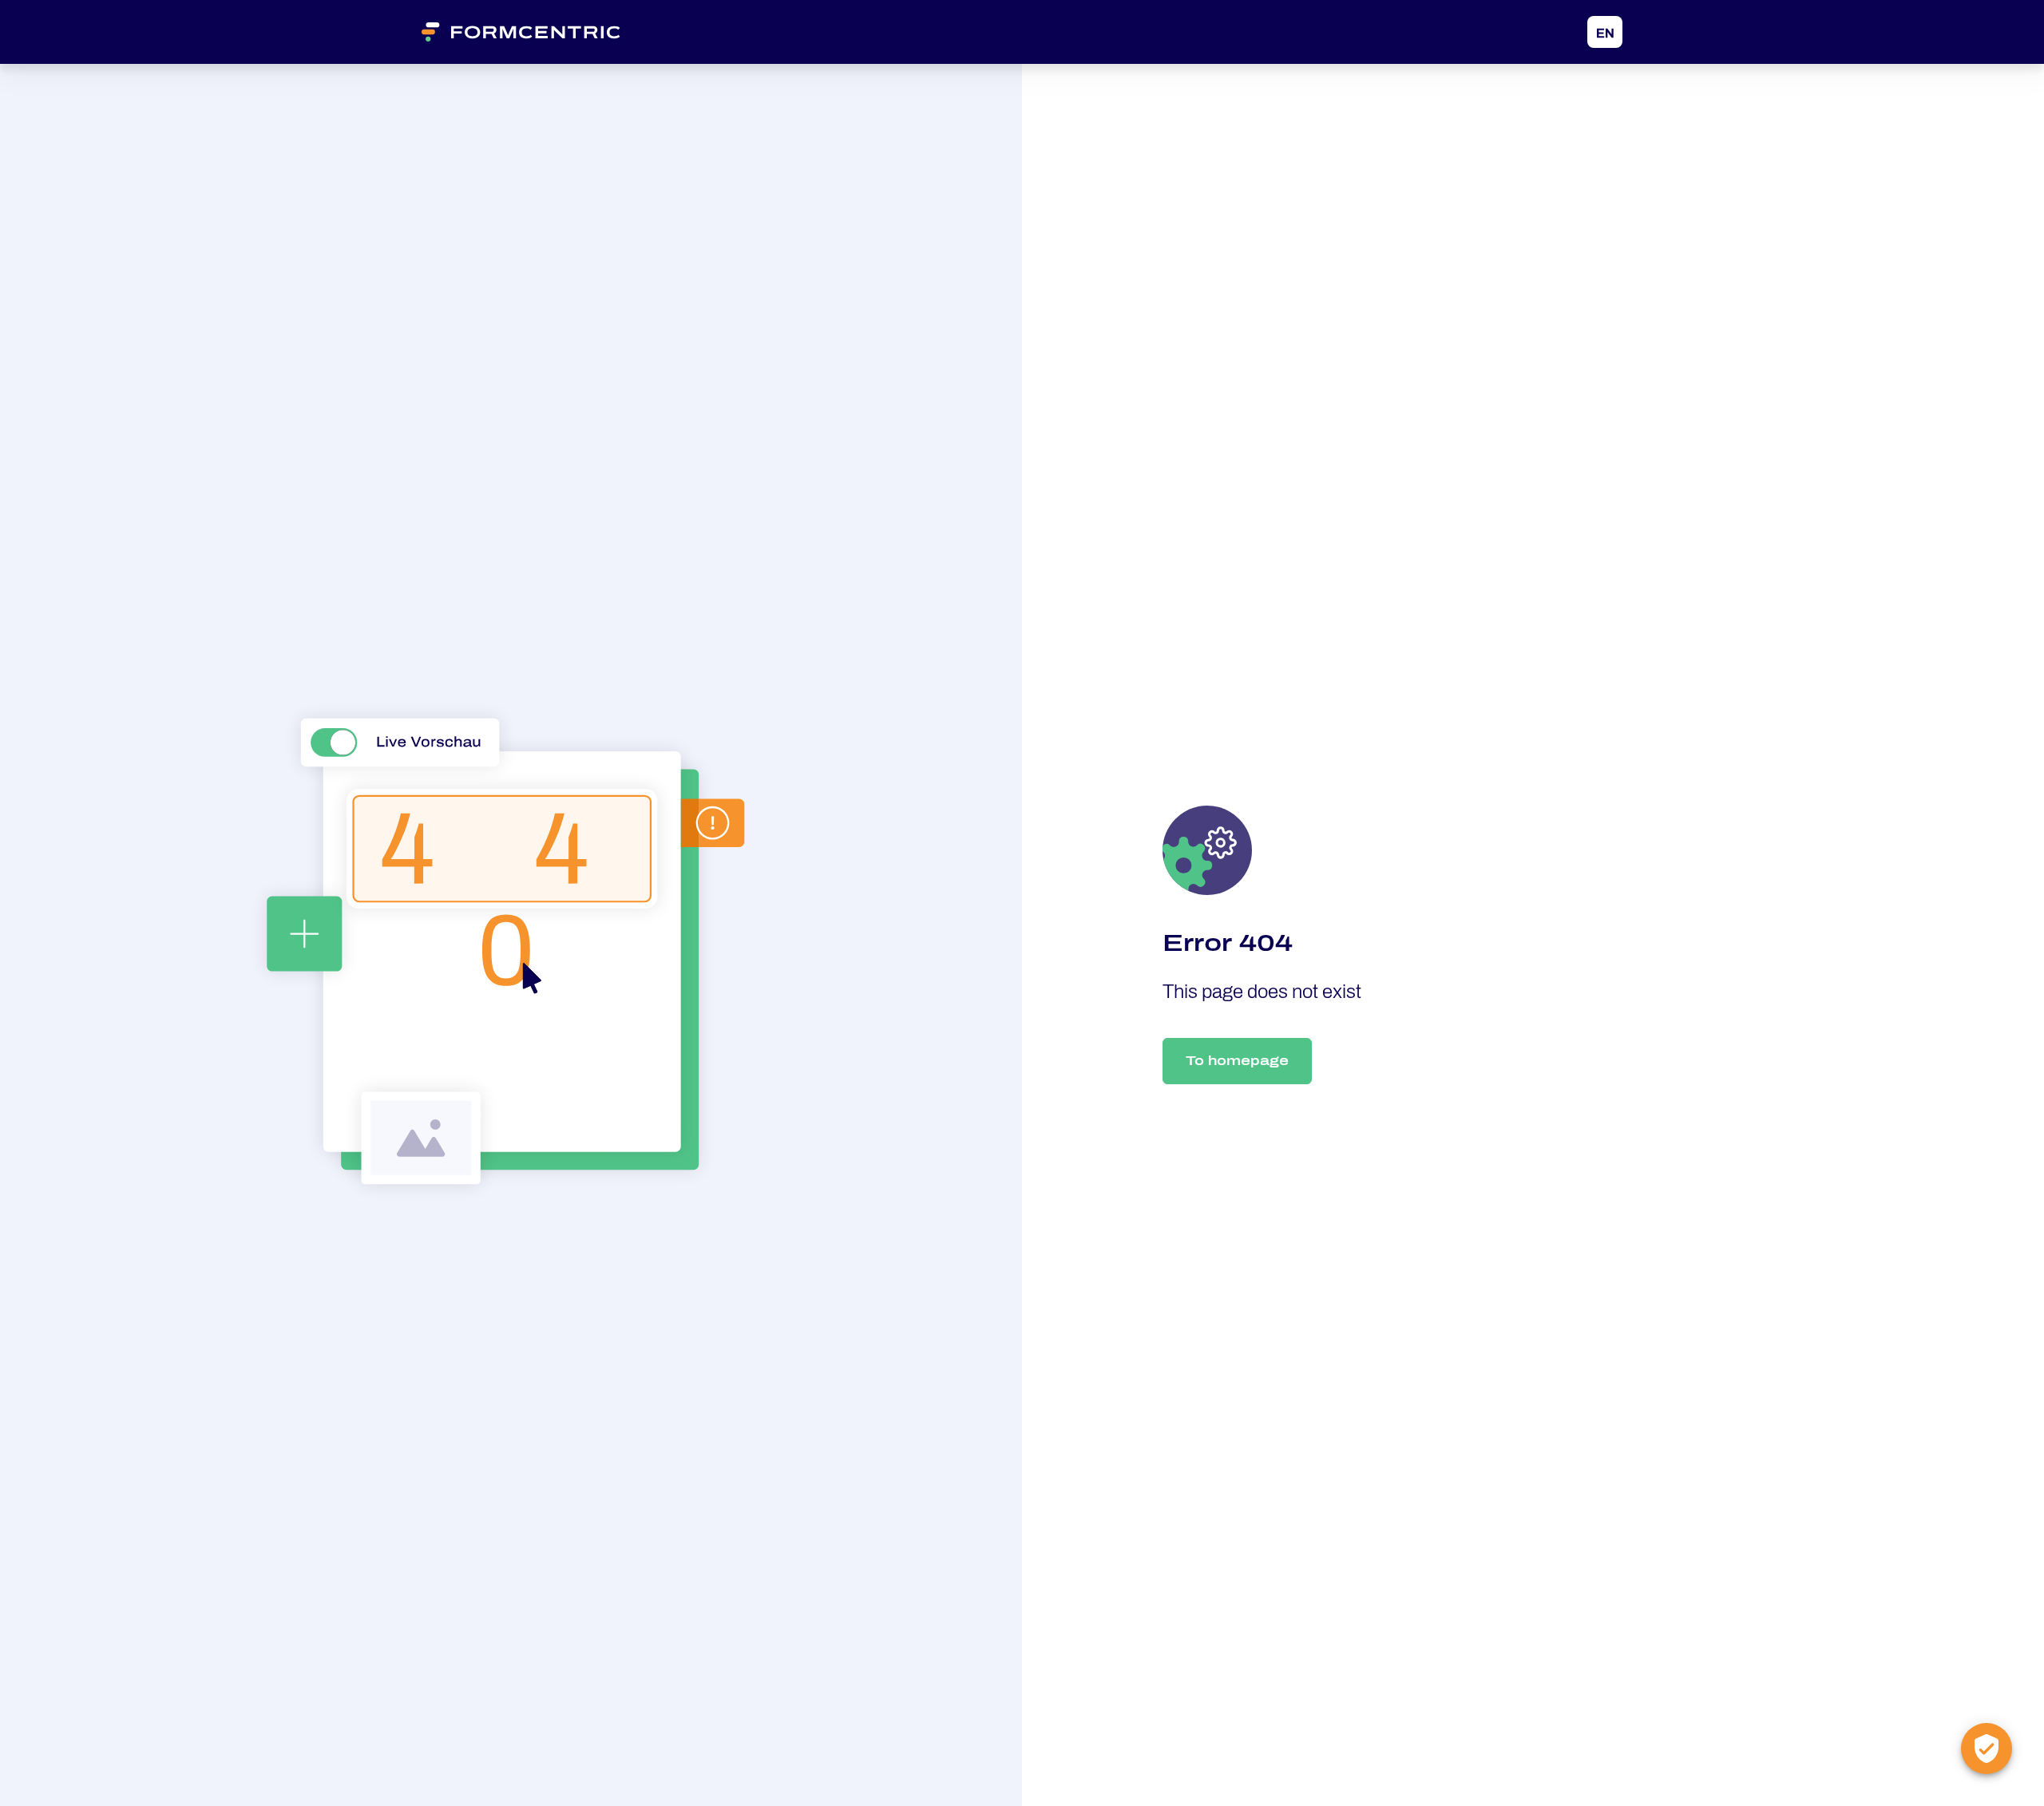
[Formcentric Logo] (541, 32)
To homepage (1237, 1061)
